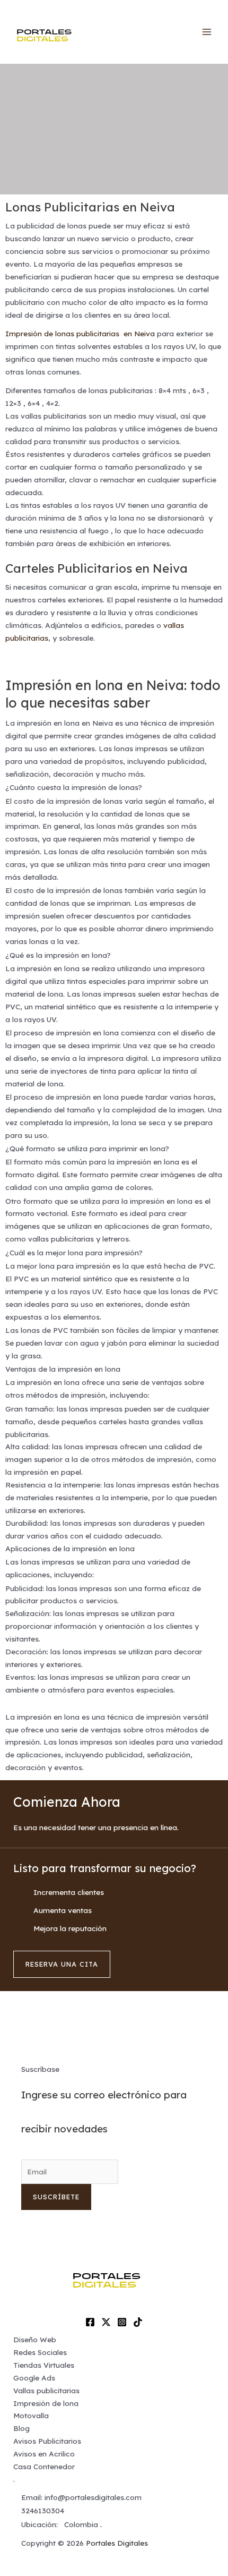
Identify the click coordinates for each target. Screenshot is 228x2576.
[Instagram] (122, 2322)
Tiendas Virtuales (44, 2365)
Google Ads (34, 2378)
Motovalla (31, 2415)
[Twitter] (106, 2322)
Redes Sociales (40, 2352)
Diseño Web (35, 2339)
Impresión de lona (46, 2403)
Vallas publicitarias (46, 2390)
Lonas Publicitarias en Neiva (90, 207)
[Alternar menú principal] (207, 32)
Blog (21, 2428)
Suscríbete (56, 2197)
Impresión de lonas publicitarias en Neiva (80, 333)
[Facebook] (90, 2322)
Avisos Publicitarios (47, 2441)
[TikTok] (138, 2322)
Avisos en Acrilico (44, 2454)
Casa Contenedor (44, 2466)
